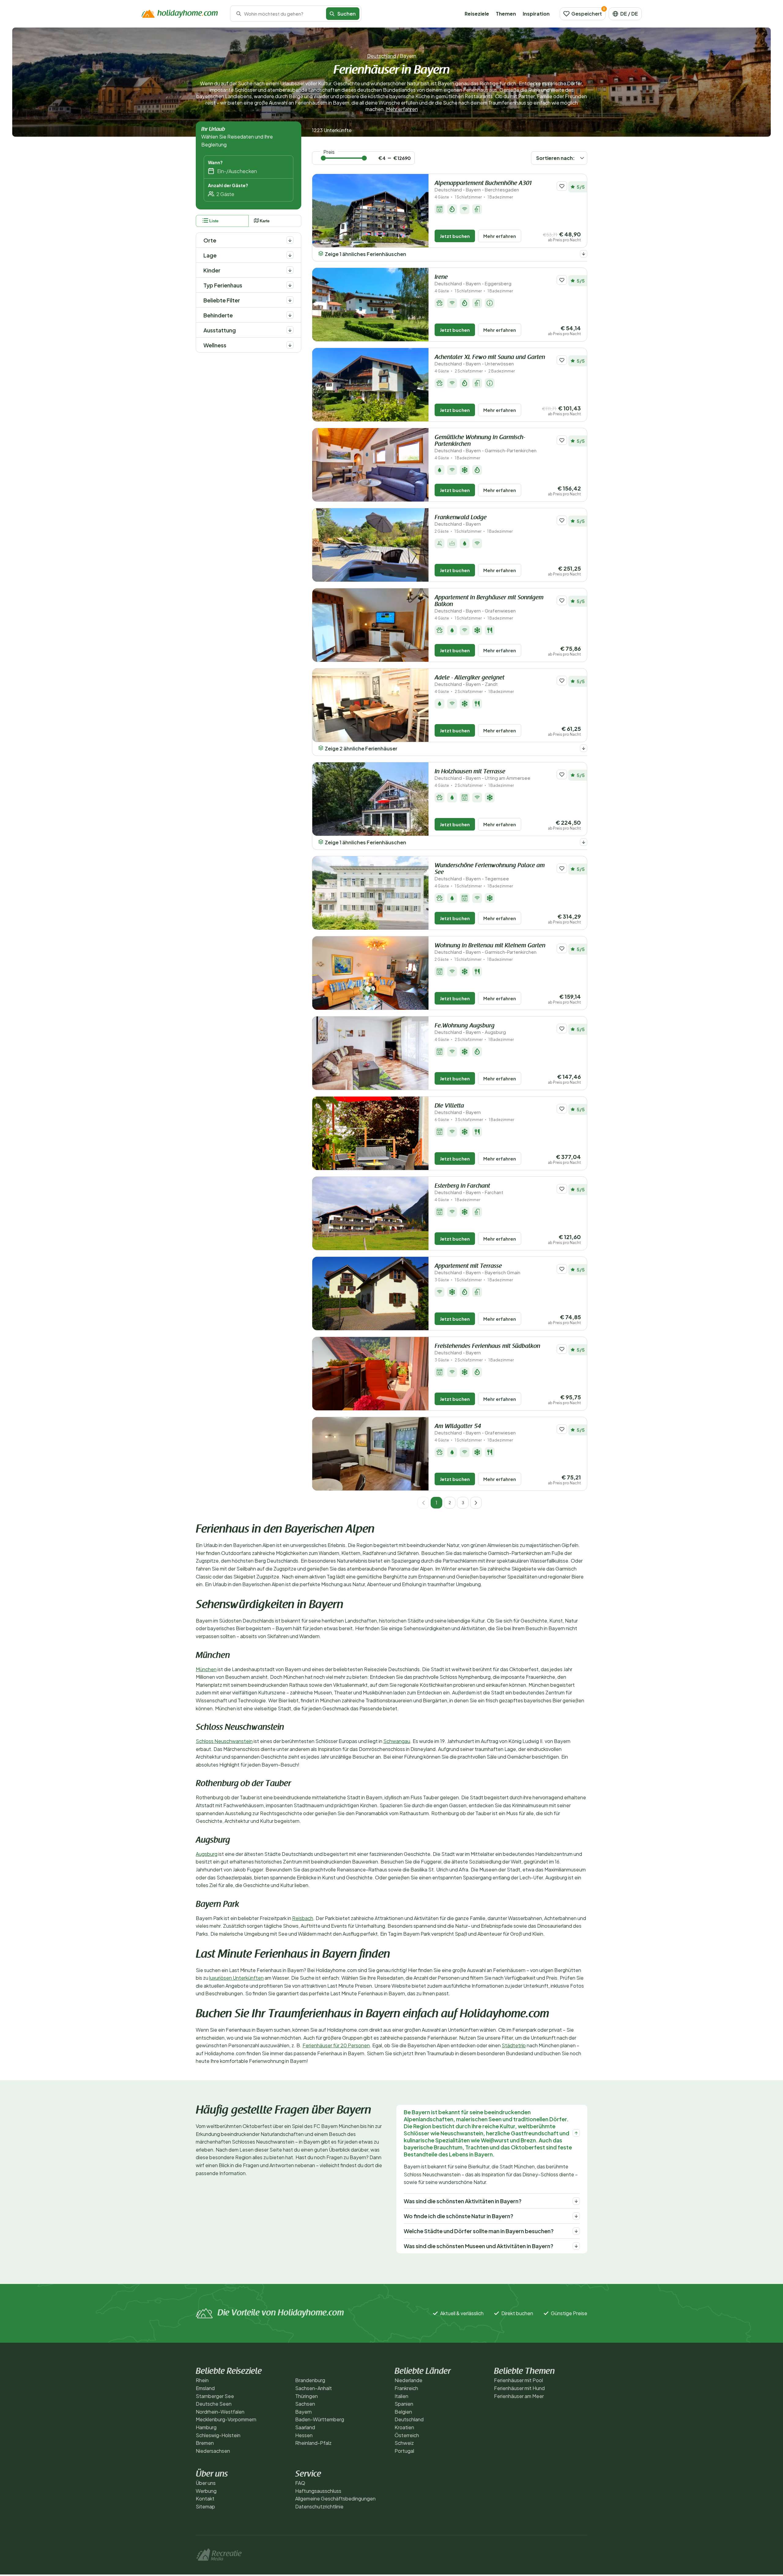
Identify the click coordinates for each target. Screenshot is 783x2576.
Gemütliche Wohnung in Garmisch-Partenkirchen (486, 444)
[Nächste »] (476, 1503)
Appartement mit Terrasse (477, 1269)
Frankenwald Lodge (461, 521)
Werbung (206, 2491)
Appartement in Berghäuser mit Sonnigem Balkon (489, 604)
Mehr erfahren (402, 109)
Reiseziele (477, 14)
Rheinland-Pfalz (313, 2443)
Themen (506, 14)
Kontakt (205, 2498)
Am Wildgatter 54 (475, 1429)
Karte (265, 221)
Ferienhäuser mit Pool (518, 2380)
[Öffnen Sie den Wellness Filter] (290, 345)
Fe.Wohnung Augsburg (470, 1029)
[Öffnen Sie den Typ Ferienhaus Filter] (290, 285)
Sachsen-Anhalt (314, 2388)
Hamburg (206, 2427)
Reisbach (303, 1918)
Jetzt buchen (455, 236)
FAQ (300, 2483)
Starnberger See (215, 2396)
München (206, 1669)
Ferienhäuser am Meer (519, 2396)
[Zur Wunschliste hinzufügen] (562, 186)
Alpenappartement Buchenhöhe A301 (483, 186)
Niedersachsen (213, 2451)
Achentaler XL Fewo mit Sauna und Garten (490, 360)
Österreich (407, 2435)
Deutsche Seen (214, 2404)
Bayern (303, 2412)
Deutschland (382, 56)
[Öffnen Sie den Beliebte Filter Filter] (290, 300)
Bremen (205, 2443)
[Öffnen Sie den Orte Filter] (290, 240)
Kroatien (404, 2427)
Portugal (404, 2451)
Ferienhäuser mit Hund (519, 2388)
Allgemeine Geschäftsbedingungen (335, 2498)
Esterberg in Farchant (469, 1189)
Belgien (403, 2412)
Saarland (305, 2427)
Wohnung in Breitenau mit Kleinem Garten (490, 949)
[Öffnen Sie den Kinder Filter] (290, 270)
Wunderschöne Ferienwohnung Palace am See (490, 872)
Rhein (202, 2380)
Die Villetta (458, 1109)
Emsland (205, 2388)
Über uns (206, 2483)
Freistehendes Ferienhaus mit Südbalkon (487, 1349)
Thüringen (306, 2396)
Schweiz (404, 2443)
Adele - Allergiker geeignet (469, 681)
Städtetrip (514, 2045)
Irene (473, 280)
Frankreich (406, 2388)
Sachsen (305, 2404)
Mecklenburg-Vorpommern (226, 2419)
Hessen (304, 2435)
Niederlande (408, 2380)
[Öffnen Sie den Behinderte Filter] (290, 315)
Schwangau (397, 1741)
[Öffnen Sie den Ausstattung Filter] (290, 330)
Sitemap (205, 2506)
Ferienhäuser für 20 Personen (336, 2045)
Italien (401, 2396)
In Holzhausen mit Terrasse (482, 775)
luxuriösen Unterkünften (236, 1978)
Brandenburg (310, 2380)
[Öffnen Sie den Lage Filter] (290, 255)
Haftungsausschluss (318, 2491)
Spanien (404, 2404)
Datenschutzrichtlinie (319, 2506)
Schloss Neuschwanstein (224, 1741)
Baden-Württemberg (320, 2419)
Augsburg (207, 1854)
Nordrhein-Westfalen (220, 2412)
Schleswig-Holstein (218, 2435)
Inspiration (536, 14)
